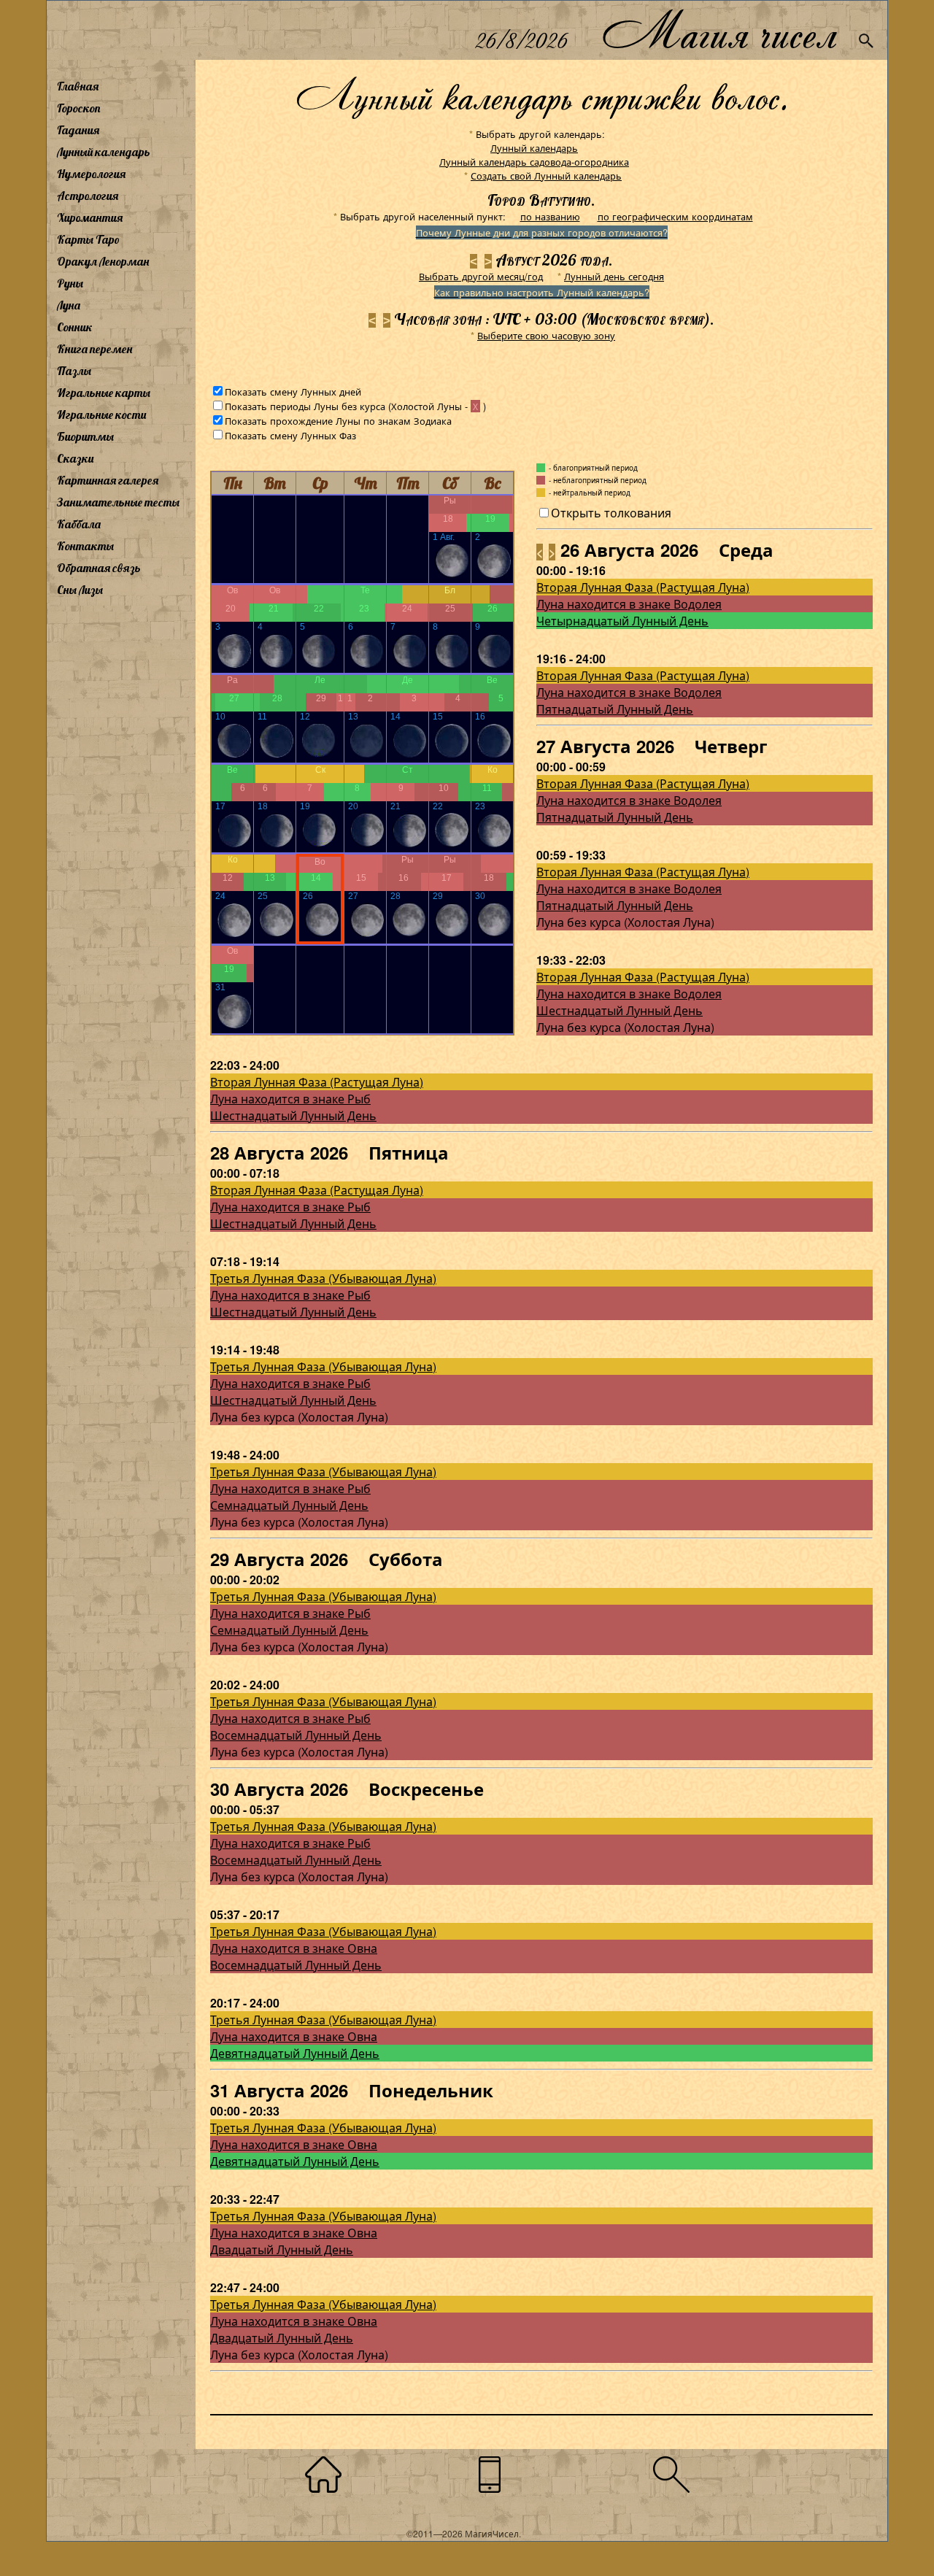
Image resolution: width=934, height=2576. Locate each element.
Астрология (88, 196)
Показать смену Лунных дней (293, 392)
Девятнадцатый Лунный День (295, 2053)
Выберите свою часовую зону (546, 335)
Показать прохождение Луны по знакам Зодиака (338, 421)
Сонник (75, 327)
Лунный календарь (104, 152)
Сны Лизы (80, 590)
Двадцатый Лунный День (282, 2249)
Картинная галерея (108, 480)
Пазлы (74, 371)
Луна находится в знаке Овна (294, 1948)
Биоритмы (85, 436)
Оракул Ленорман (103, 261)
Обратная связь (99, 568)
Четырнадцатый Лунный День (622, 621)
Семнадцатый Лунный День (289, 1505)
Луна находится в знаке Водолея (629, 604)
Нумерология (91, 174)
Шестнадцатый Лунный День (620, 1010)
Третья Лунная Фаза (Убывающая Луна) (323, 1278)
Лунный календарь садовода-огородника (534, 162)
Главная (78, 86)
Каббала (79, 524)
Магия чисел (719, 30)
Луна (69, 305)
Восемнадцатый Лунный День (296, 1735)
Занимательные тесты (118, 502)
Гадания (78, 130)
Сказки (75, 458)
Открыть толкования (611, 513)
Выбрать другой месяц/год (481, 276)
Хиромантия (90, 217)
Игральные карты (104, 393)
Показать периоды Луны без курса (305, 406)
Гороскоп (79, 108)
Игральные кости (101, 414)
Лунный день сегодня (614, 276)
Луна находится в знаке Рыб (290, 1099)
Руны (70, 283)
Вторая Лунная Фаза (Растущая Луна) (643, 587)
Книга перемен (94, 349)
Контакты (85, 546)
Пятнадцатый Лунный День (615, 709)
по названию (550, 216)
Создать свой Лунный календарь (546, 176)
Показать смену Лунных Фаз (290, 435)
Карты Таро (88, 239)
